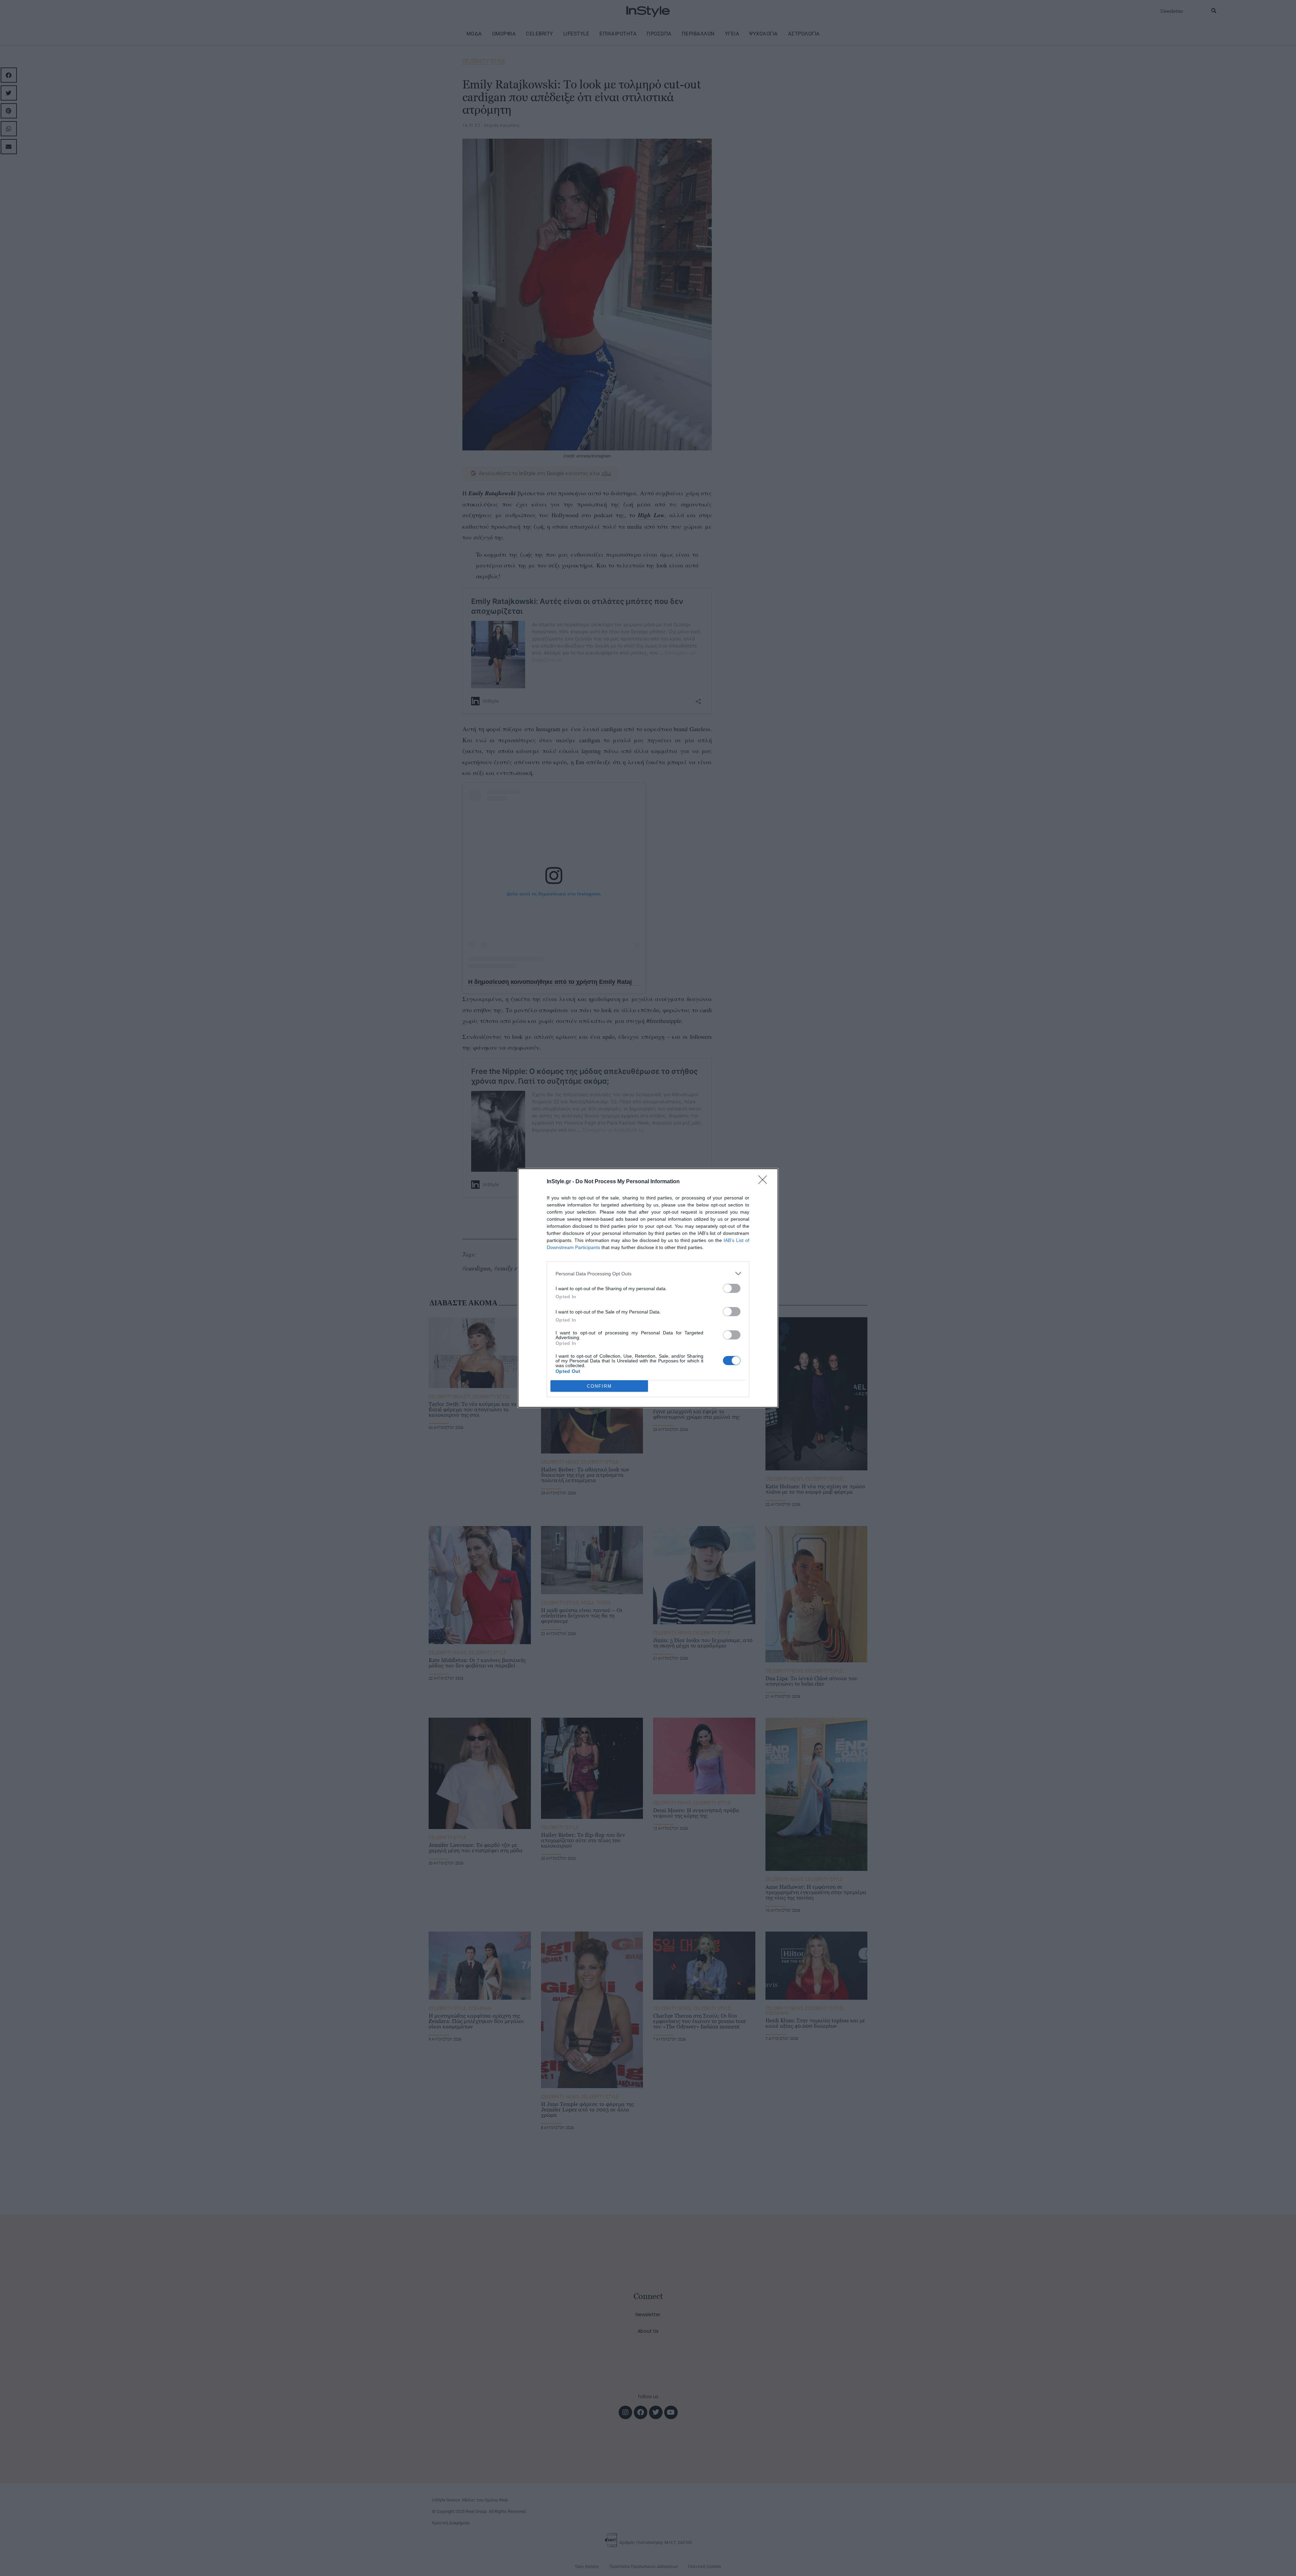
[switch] (732, 1288)
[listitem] (648, 1273)
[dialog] (648, 1288)
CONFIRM (599, 1386)
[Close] (765, 1182)
